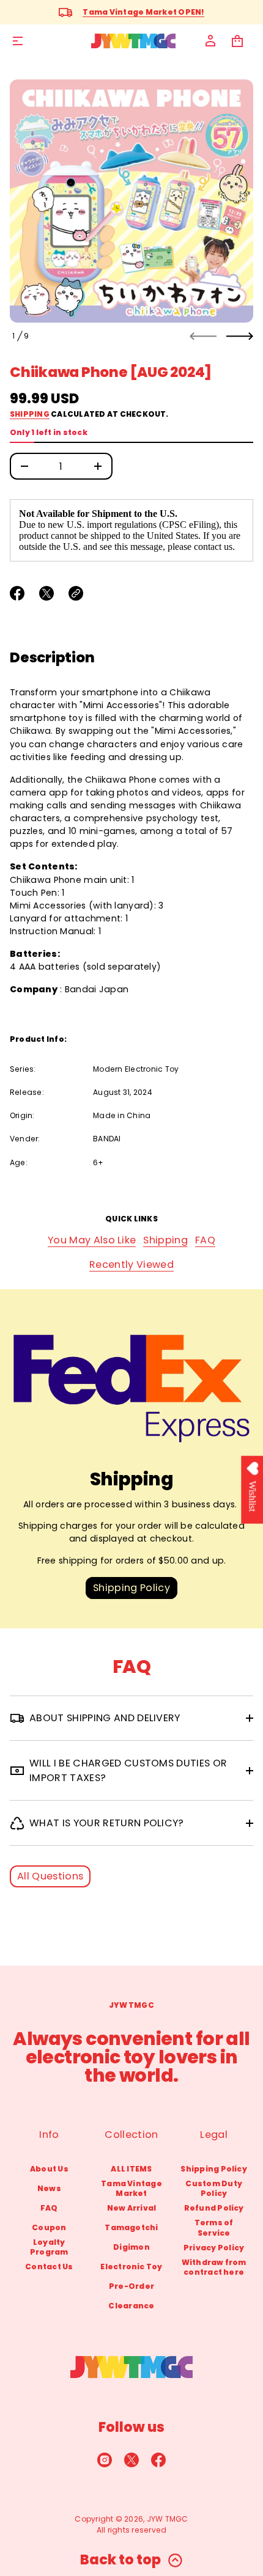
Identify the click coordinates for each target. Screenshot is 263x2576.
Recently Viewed (131, 1264)
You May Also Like (92, 1240)
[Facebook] (158, 2460)
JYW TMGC (168, 2519)
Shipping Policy (131, 1588)
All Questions (50, 1876)
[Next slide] (240, 336)
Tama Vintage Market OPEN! (143, 12)
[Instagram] (105, 2460)
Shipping (30, 414)
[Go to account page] (210, 41)
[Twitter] (131, 2460)
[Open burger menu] (18, 41)
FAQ (205, 1240)
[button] (237, 41)
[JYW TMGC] (133, 41)
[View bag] (237, 41)
